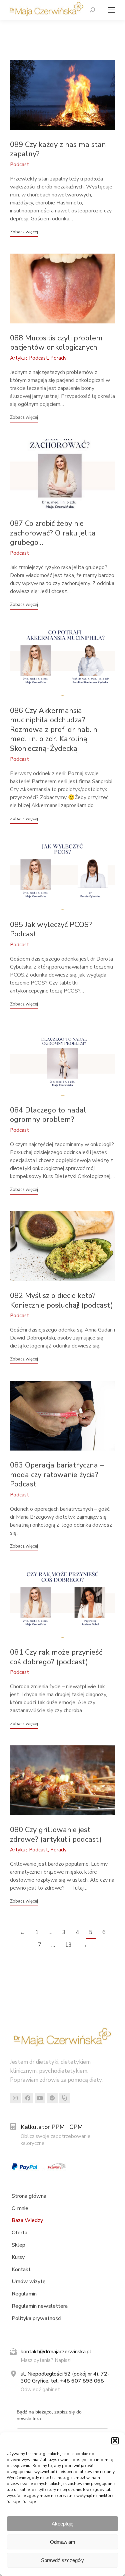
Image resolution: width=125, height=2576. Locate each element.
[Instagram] (15, 2098)
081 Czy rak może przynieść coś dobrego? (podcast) (56, 1657)
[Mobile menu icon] (110, 10)
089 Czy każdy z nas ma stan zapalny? (58, 149)
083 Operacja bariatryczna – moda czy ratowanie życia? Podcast (57, 1475)
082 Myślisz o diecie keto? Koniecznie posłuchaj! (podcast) (61, 1300)
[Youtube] (40, 2098)
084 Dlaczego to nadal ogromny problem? (48, 1115)
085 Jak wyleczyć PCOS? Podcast (51, 930)
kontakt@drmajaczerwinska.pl (56, 2352)
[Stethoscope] (65, 2098)
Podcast (19, 165)
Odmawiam (63, 2542)
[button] (115, 2441)
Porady (58, 358)
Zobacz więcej (24, 232)
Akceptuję (62, 2524)
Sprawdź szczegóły (62, 2560)
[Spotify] (52, 2098)
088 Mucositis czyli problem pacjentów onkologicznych (56, 343)
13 (68, 1945)
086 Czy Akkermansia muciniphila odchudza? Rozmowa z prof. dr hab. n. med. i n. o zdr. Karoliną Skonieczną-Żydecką (54, 730)
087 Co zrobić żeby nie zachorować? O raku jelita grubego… (53, 533)
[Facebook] (28, 2098)
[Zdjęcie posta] (62, 95)
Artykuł (18, 358)
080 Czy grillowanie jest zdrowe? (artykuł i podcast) (56, 1835)
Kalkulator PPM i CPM (52, 2127)
